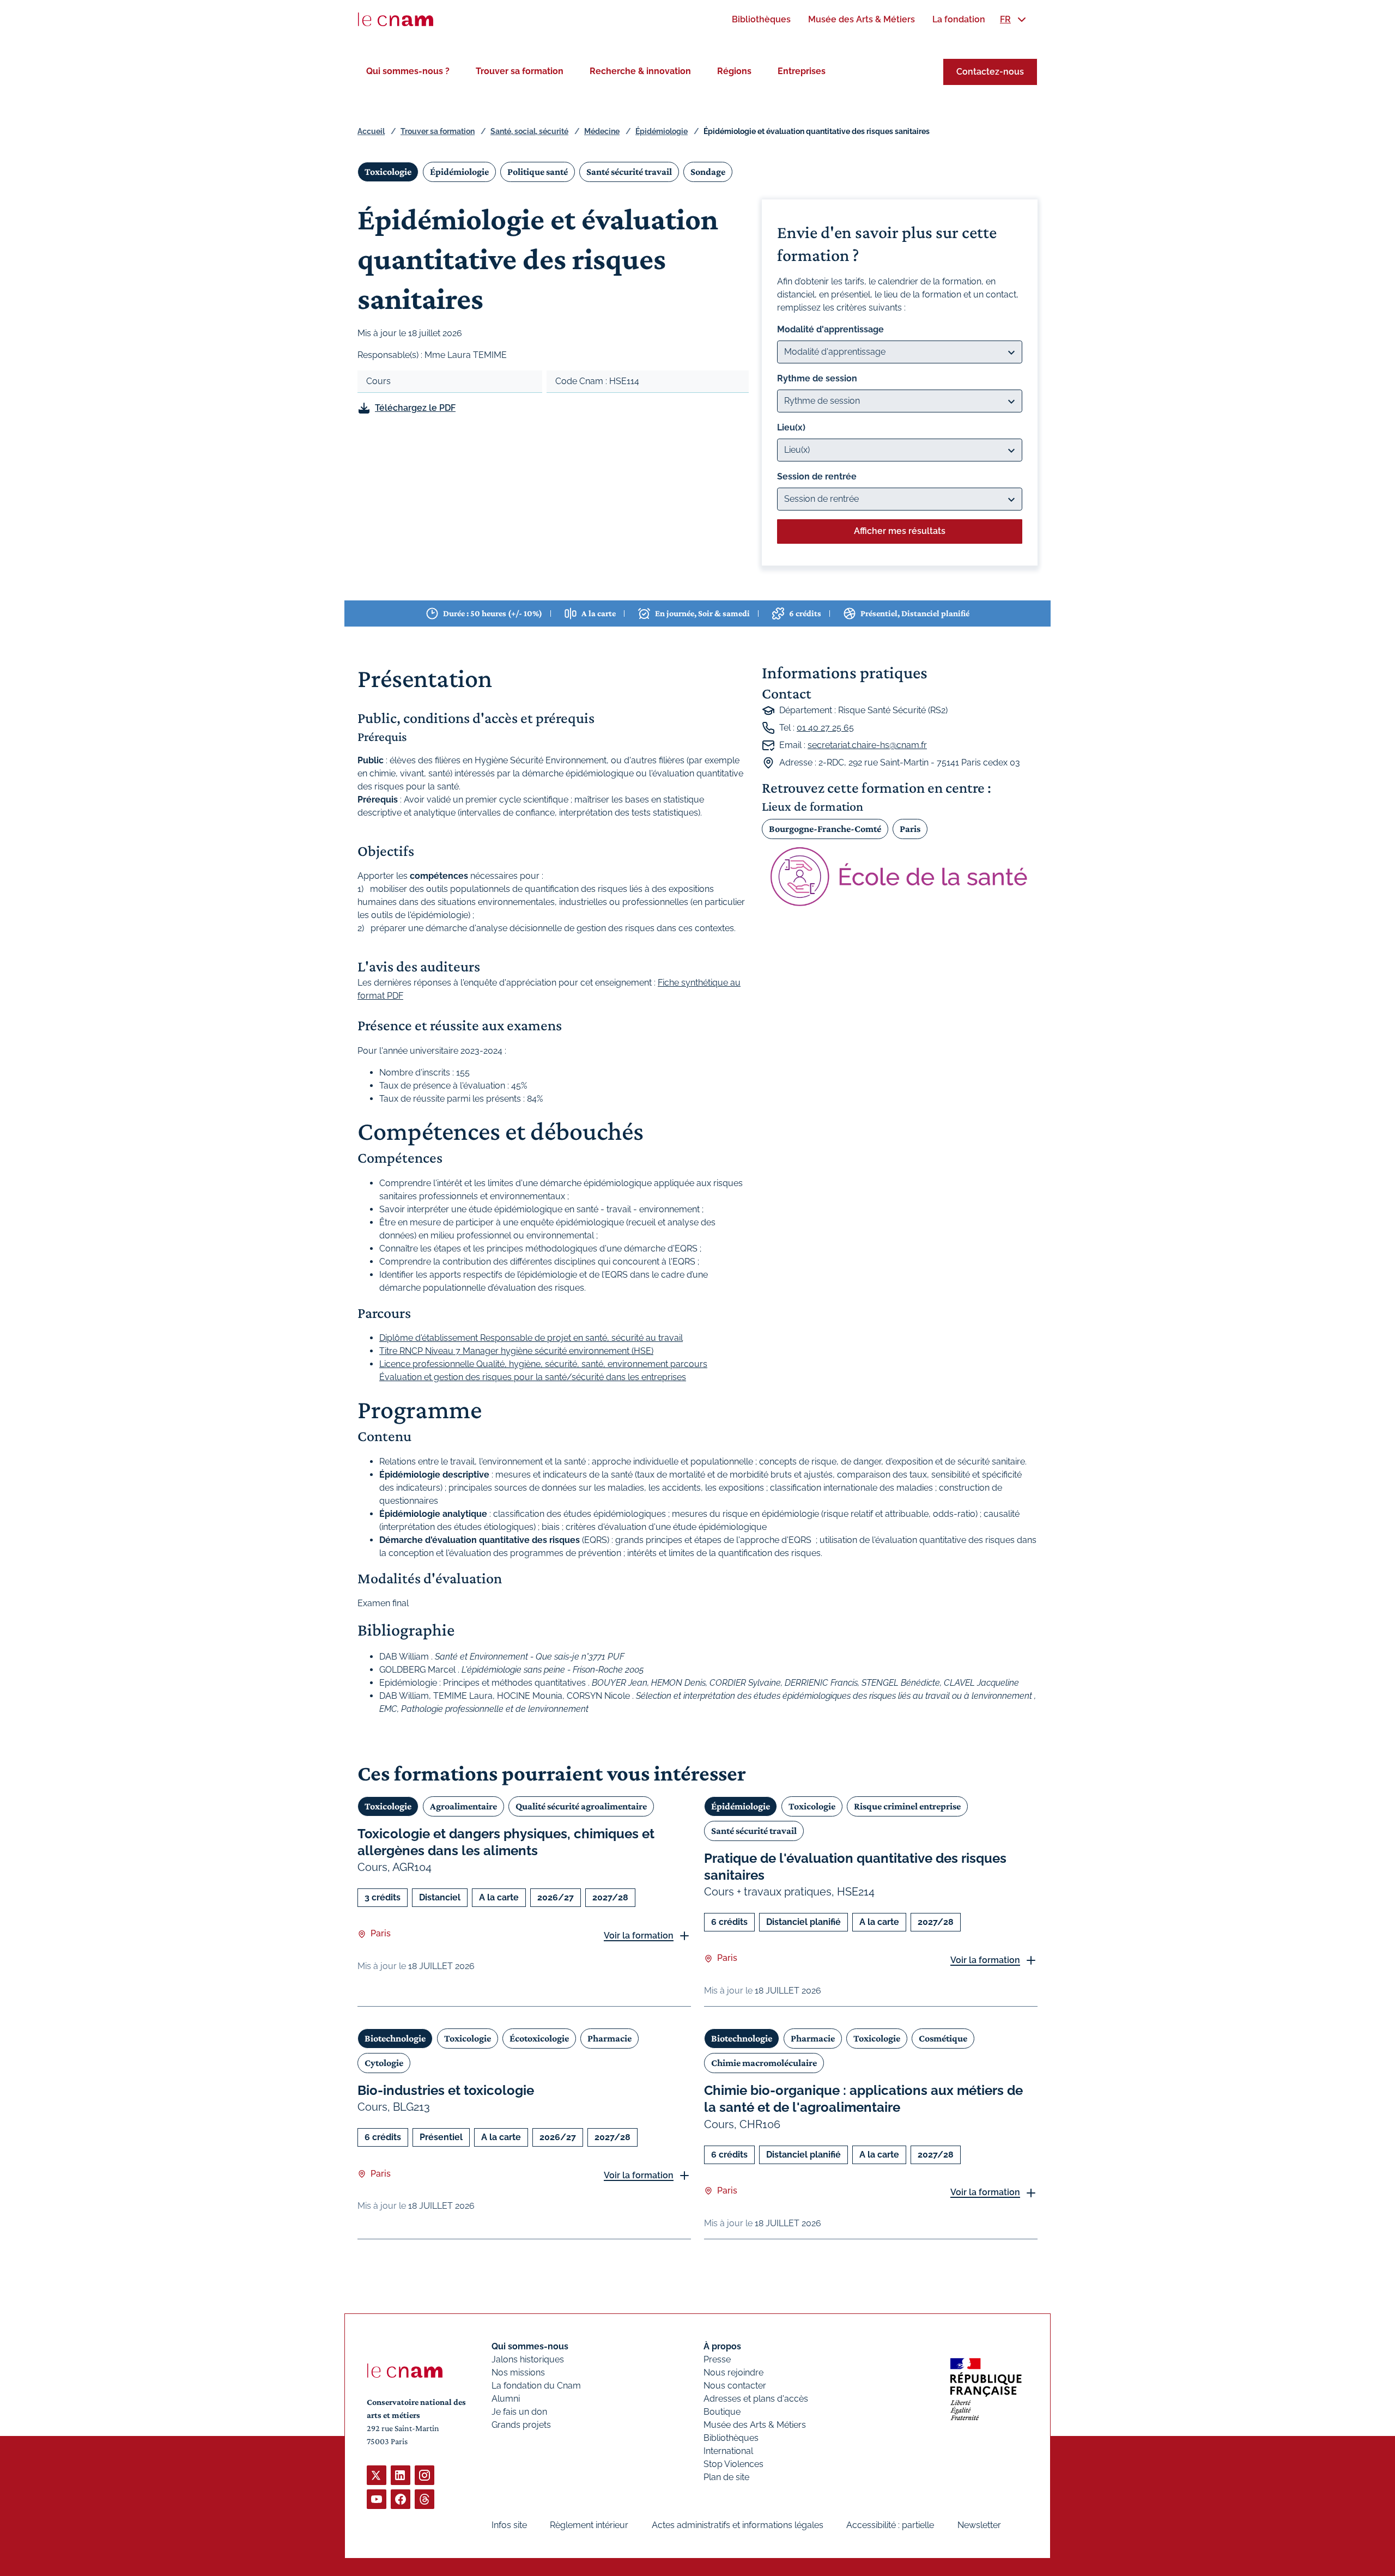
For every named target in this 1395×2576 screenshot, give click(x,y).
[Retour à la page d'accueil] (396, 20)
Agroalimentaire (463, 1806)
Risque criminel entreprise (907, 1806)
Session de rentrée (817, 476)
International (728, 2451)
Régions (734, 71)
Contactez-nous (990, 72)
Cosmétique (943, 2038)
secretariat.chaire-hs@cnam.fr (867, 745)
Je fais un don (519, 2412)
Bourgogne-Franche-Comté (825, 829)
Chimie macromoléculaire (764, 2063)
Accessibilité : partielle (890, 2525)
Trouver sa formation (520, 71)
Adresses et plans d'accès (756, 2399)
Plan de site (726, 2477)
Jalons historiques (528, 2359)
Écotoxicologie (539, 2038)
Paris (910, 829)
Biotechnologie (395, 2038)
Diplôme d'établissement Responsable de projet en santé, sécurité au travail (531, 1338)
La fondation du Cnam (536, 2386)
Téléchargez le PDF (415, 408)
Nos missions (518, 2373)
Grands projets (521, 2425)
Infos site (509, 2525)
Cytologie (384, 2063)
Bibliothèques (731, 2438)
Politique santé (538, 172)
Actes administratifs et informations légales (738, 2525)
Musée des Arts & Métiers (755, 2425)
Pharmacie (609, 2038)
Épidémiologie (662, 131)
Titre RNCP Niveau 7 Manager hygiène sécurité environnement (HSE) (516, 1351)
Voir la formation (639, 1936)
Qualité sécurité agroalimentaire (581, 1806)
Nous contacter (735, 2386)
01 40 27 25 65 (825, 728)
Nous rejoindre (733, 2373)
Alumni (506, 2399)
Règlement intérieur (589, 2525)
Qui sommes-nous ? (408, 71)
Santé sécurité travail (629, 172)
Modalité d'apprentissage (830, 329)
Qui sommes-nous (530, 2346)
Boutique (722, 2412)
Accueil (371, 131)
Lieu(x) (791, 427)
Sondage (708, 172)
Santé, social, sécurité (529, 131)
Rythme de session (817, 378)
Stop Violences (733, 2464)
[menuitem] (761, 19)
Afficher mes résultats (900, 531)
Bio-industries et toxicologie (446, 2090)
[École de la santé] (900, 876)
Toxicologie (388, 172)
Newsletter (979, 2525)
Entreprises (802, 71)
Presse (717, 2359)
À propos (722, 2346)
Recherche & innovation (640, 71)
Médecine (602, 131)
